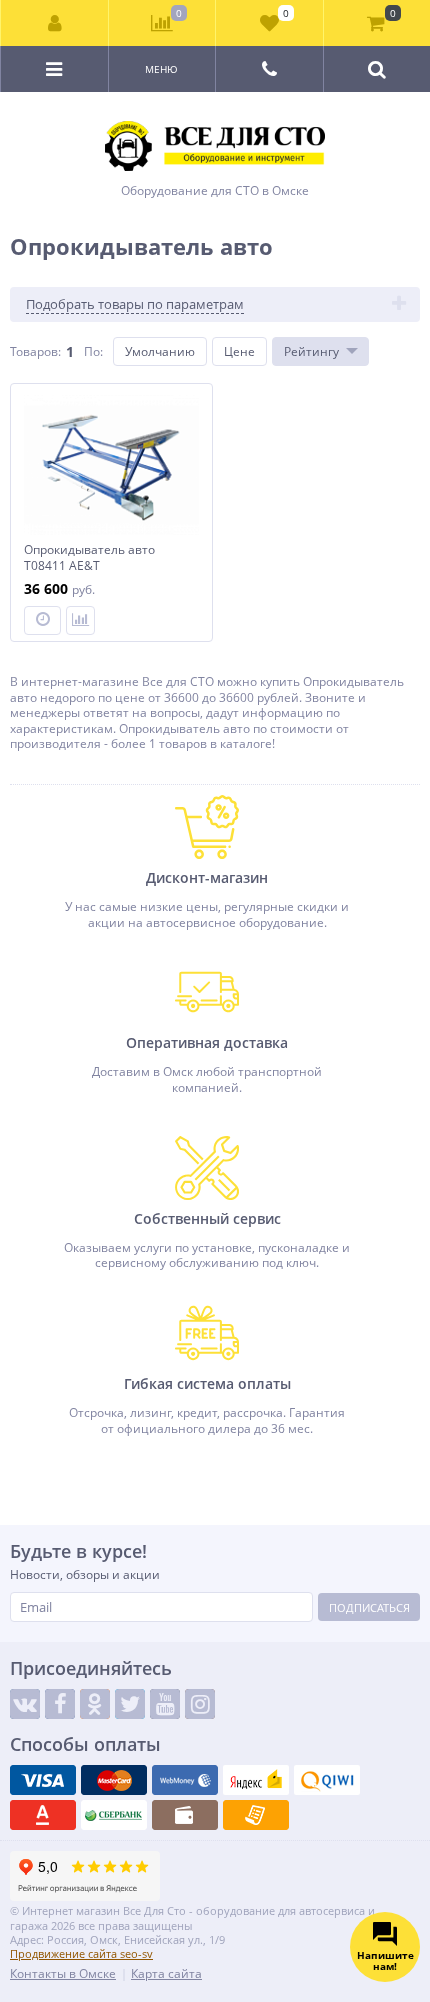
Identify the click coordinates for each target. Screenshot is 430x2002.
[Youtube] (165, 1704)
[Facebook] (60, 1704)
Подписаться (369, 1607)
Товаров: (35, 351)
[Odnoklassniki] (95, 1704)
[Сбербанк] (114, 1815)
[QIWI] (327, 1780)
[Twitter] (130, 1704)
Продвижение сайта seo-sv (81, 1953)
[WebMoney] (185, 1780)
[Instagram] (200, 1704)
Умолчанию (160, 351)
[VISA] (43, 1780)
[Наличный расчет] (185, 1815)
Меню (161, 69)
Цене (239, 351)
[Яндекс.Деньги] (256, 1780)
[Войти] (55, 23)
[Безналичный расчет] (256, 1815)
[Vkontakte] (25, 1704)
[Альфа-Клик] (43, 1815)
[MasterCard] (114, 1780)
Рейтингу (311, 351)
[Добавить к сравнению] (80, 620)
